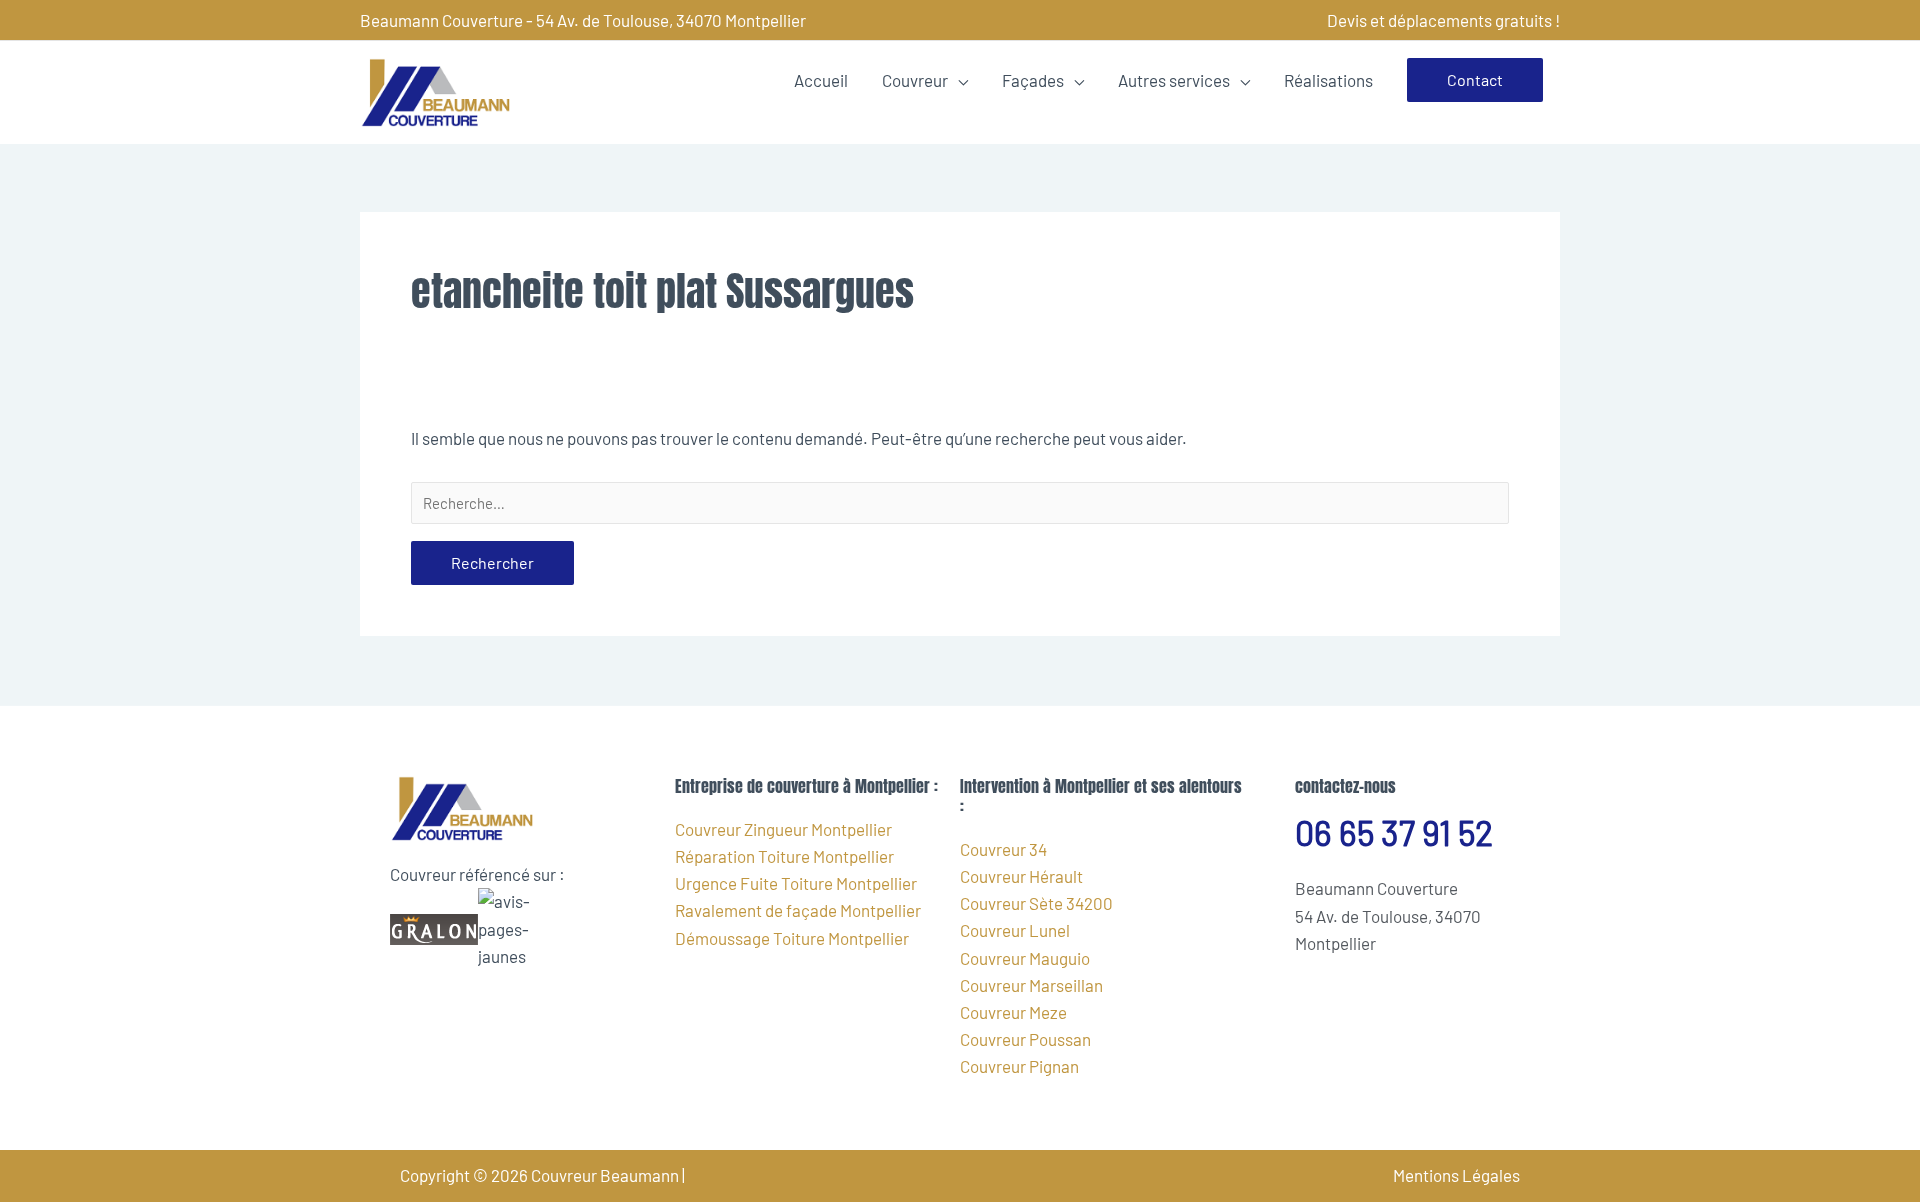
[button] (1475, 80)
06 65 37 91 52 (1394, 832)
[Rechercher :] (960, 503)
